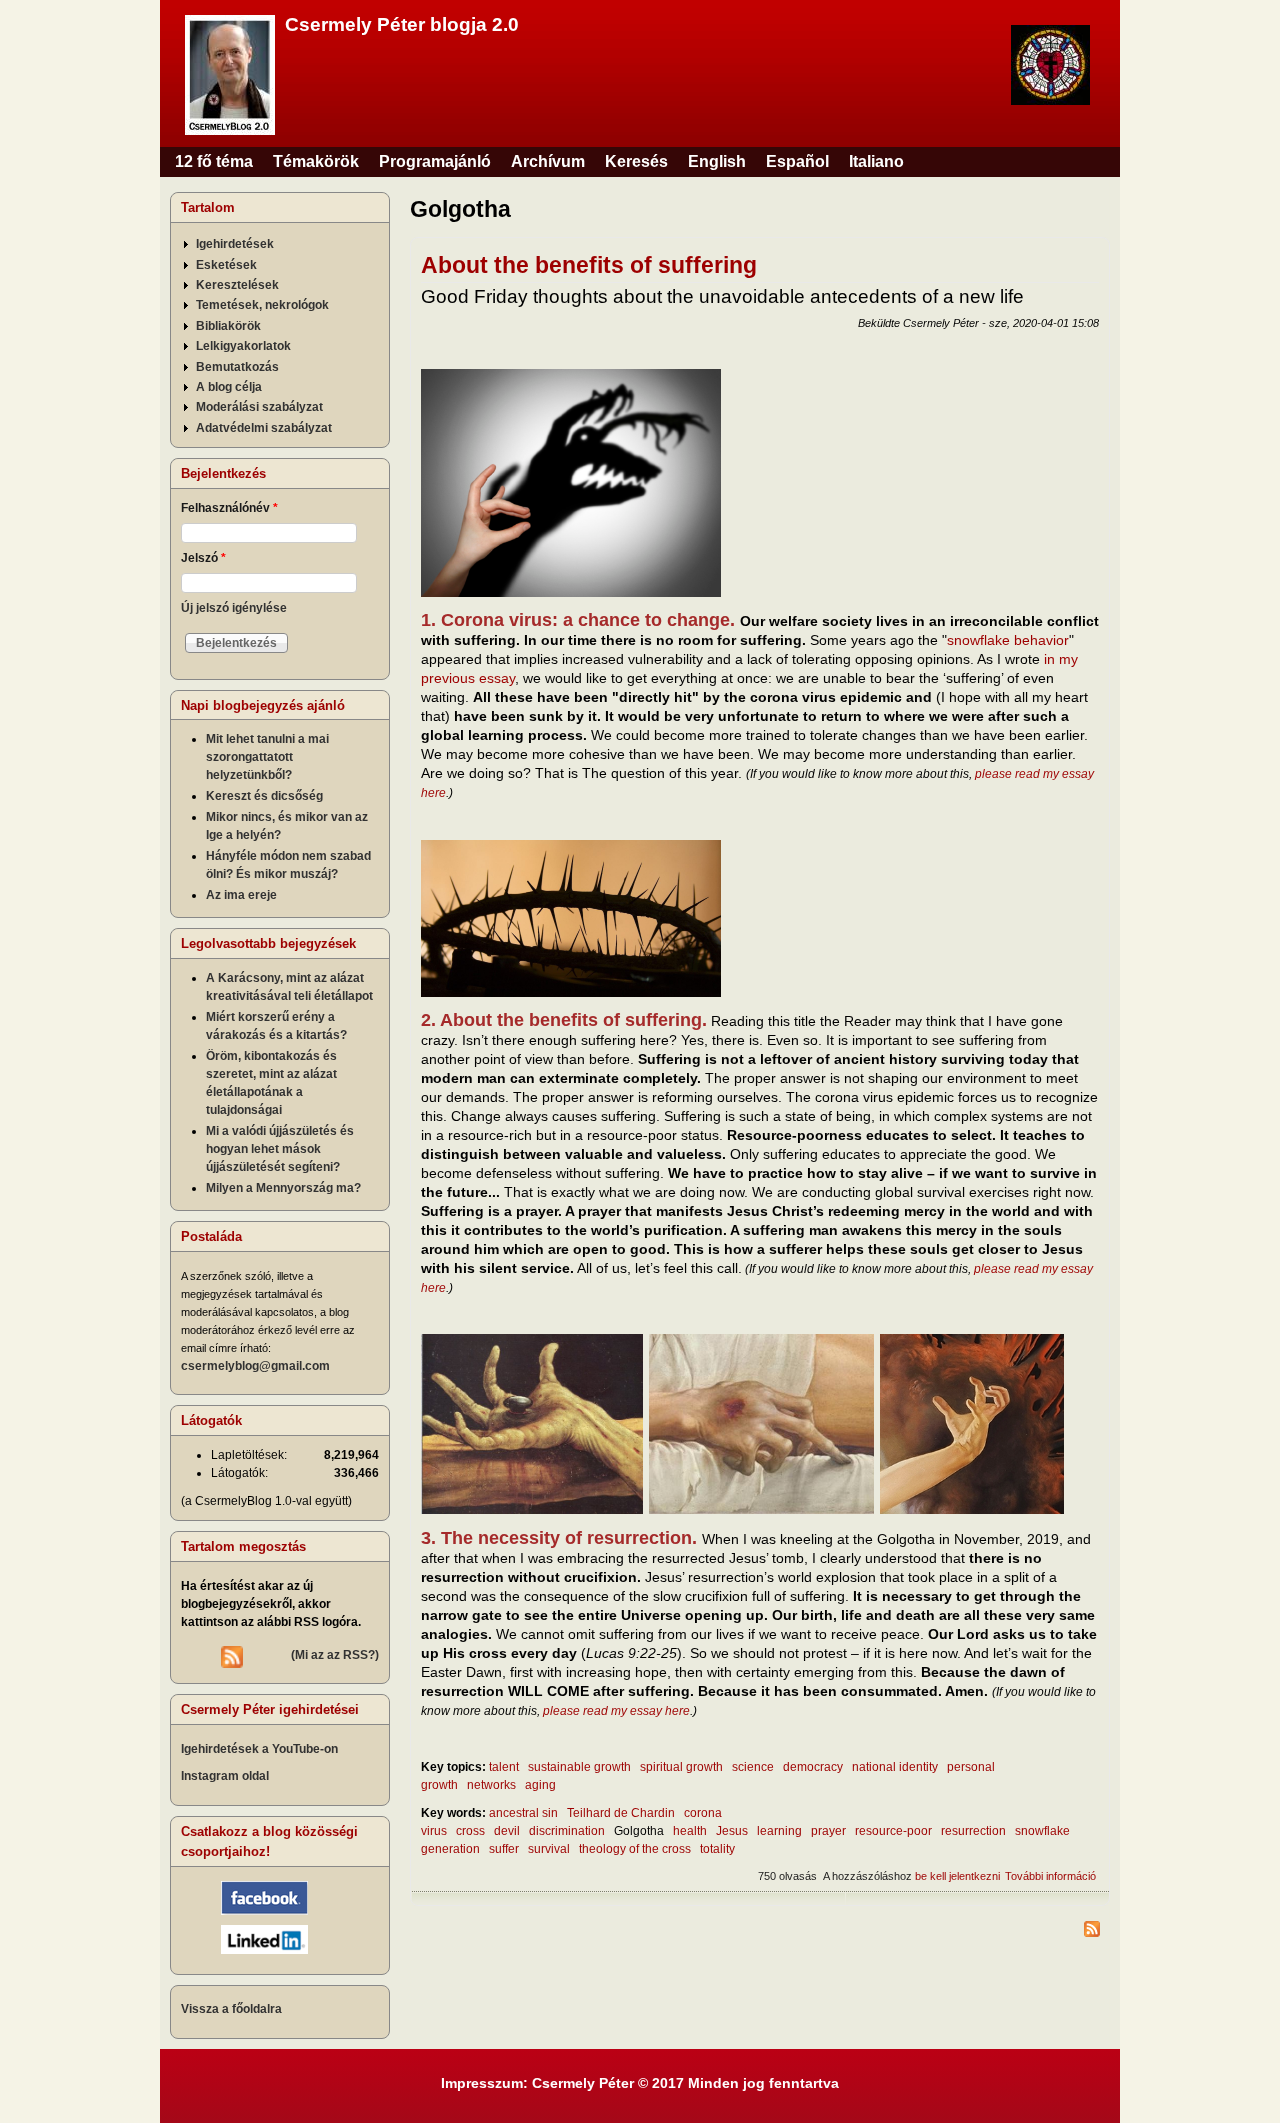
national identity (895, 1767)
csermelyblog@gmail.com (255, 1366)
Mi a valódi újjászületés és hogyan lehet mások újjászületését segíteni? (280, 1149)
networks (491, 1785)
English (717, 161)
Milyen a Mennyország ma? (283, 1188)
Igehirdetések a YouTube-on (259, 1749)
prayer (828, 1831)
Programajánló (435, 161)
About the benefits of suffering (589, 265)
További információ (1050, 1876)
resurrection (973, 1831)
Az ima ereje (241, 895)
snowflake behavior (1008, 640)
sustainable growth (579, 1767)
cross (470, 1831)
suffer (504, 1849)
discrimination (567, 1831)
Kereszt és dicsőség (264, 796)
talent (504, 1767)
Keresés (636, 161)
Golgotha (639, 1831)
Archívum (548, 161)
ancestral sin (523, 1813)
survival (549, 1849)
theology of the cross (635, 1849)
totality (717, 1849)
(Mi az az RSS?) (335, 1655)
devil (507, 1831)
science (753, 1767)
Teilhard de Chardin (621, 1813)
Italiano (876, 161)
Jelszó (203, 558)
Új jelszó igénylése (234, 608)
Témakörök (316, 161)
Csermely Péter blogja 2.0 (402, 24)
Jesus (732, 1831)
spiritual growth (681, 1767)
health (690, 1831)
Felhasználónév (229, 508)
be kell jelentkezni (957, 1876)
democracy (813, 1767)
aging (540, 1785)
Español (797, 161)
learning (779, 1831)
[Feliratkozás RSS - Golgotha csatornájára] (760, 1931)
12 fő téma (214, 161)
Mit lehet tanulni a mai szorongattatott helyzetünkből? (267, 757)
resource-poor (893, 1831)
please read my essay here (616, 1711)
